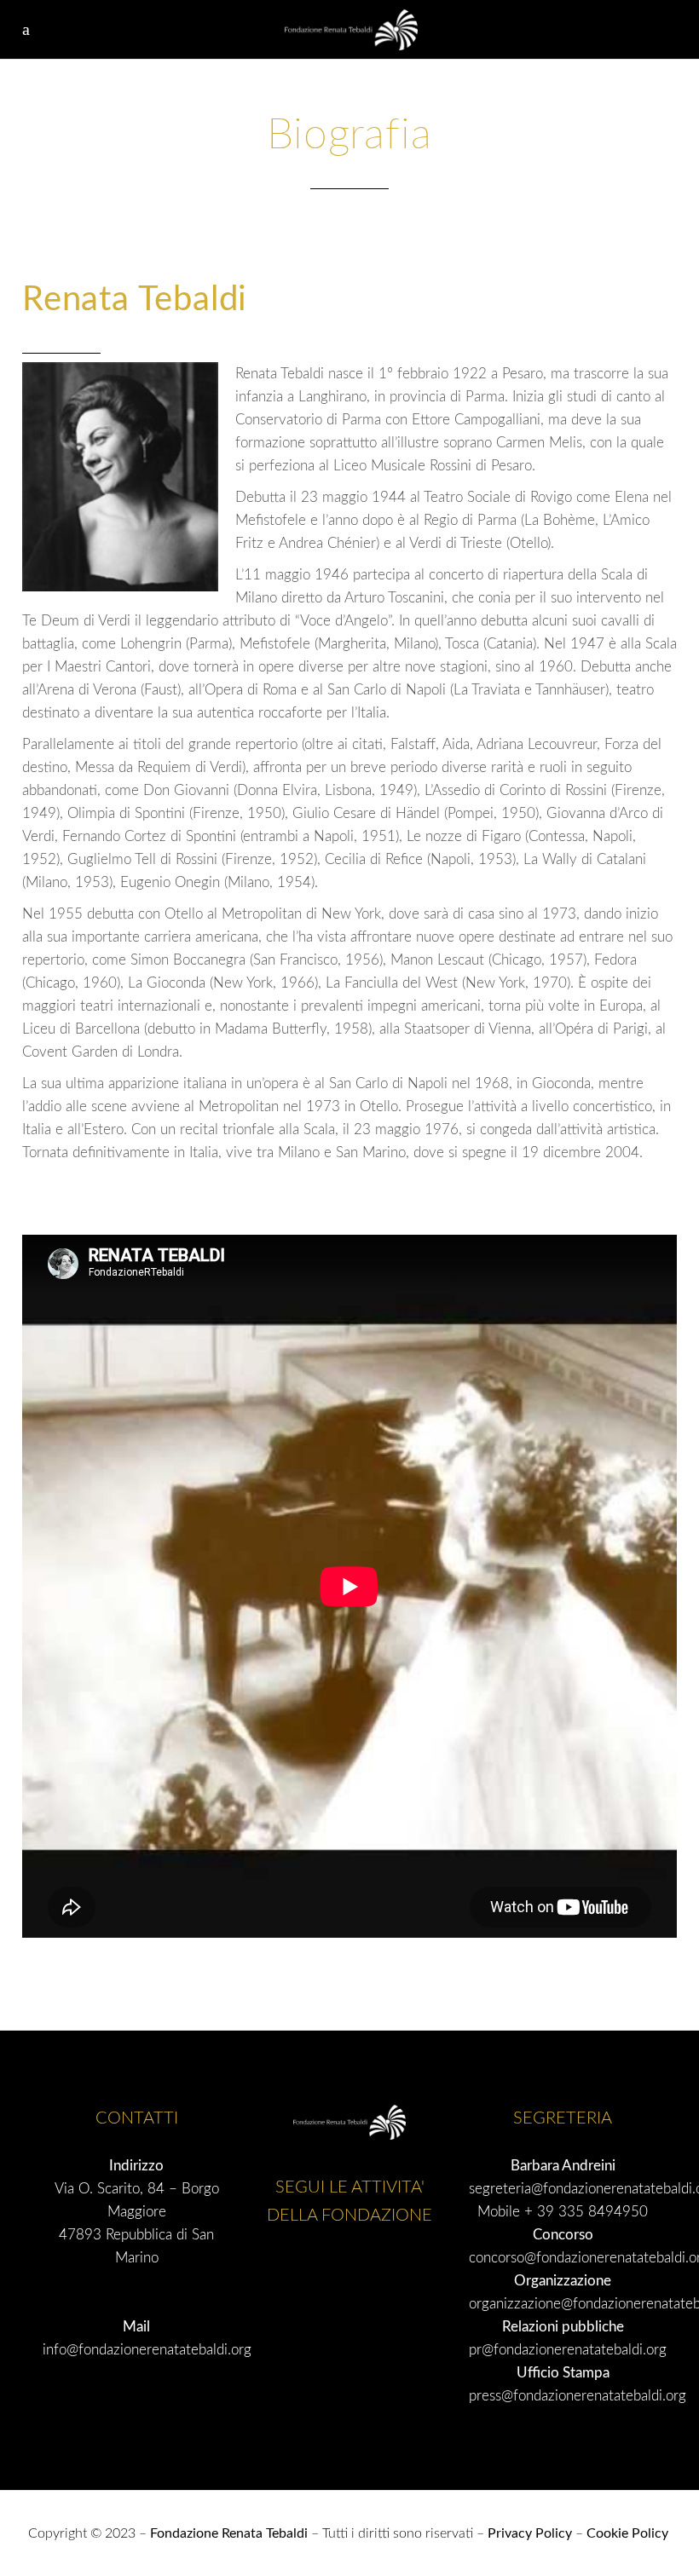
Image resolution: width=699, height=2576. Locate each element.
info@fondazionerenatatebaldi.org (147, 2350)
